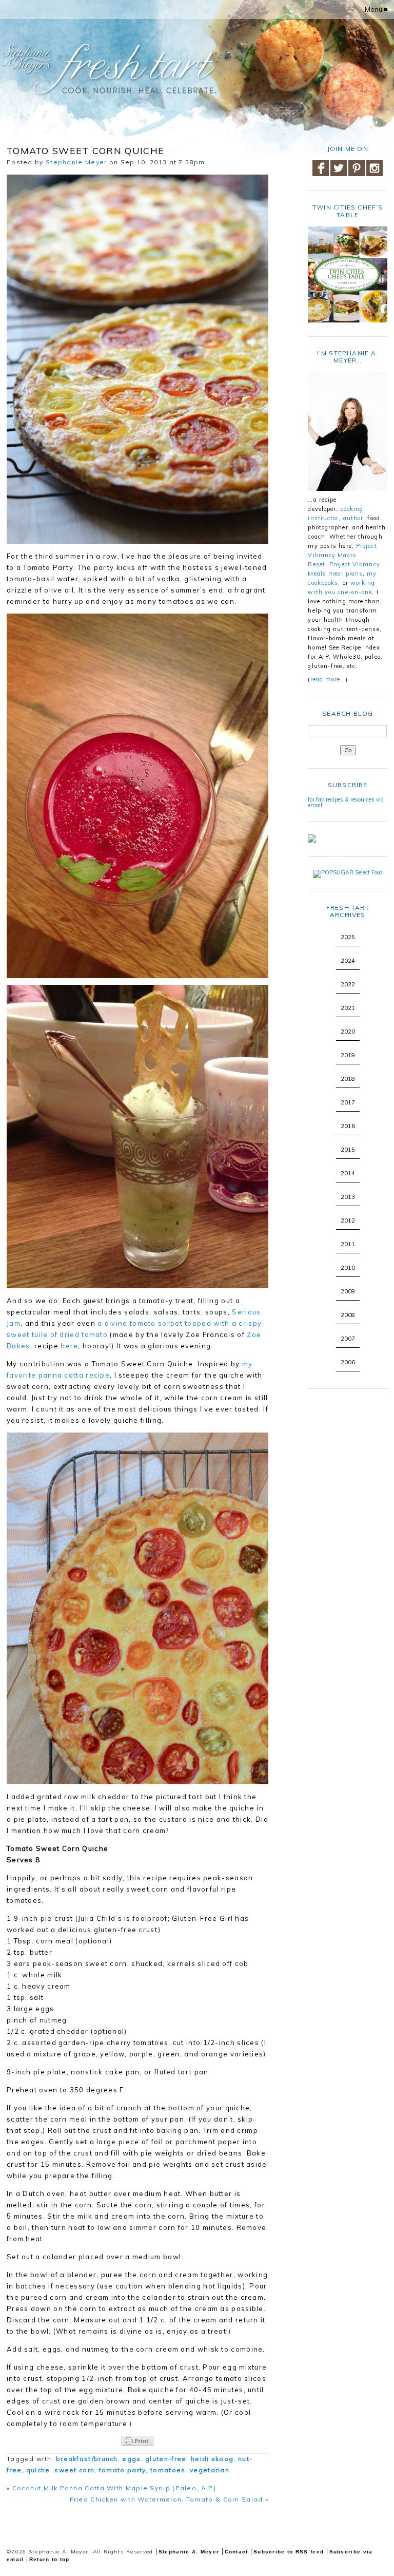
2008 (348, 1315)
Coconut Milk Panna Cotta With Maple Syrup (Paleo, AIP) (114, 2488)
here (69, 1346)
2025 (348, 937)
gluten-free (166, 2459)
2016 (348, 1126)
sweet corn (74, 2470)
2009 (348, 1291)
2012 (348, 1220)
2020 (348, 1032)
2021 (348, 1008)
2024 (348, 961)
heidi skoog (212, 2459)
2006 (348, 1362)
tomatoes (168, 2470)
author (353, 518)
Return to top (50, 2559)
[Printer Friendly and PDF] (137, 2441)
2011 (348, 1244)
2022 (348, 984)
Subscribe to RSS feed (289, 2552)
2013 (348, 1197)
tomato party (123, 2470)
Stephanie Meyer (76, 162)
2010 (348, 1268)
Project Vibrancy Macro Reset (342, 555)
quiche (38, 2470)
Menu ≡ (376, 9)
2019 (348, 1055)
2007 (348, 1339)
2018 (348, 1079)
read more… (328, 679)
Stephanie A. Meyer (189, 2552)
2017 (348, 1102)
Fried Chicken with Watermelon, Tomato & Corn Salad (166, 2499)
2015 (348, 1150)
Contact (237, 2552)
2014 (348, 1173)
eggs (131, 2459)
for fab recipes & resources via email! (346, 802)
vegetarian (210, 2470)
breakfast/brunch (87, 2459)
